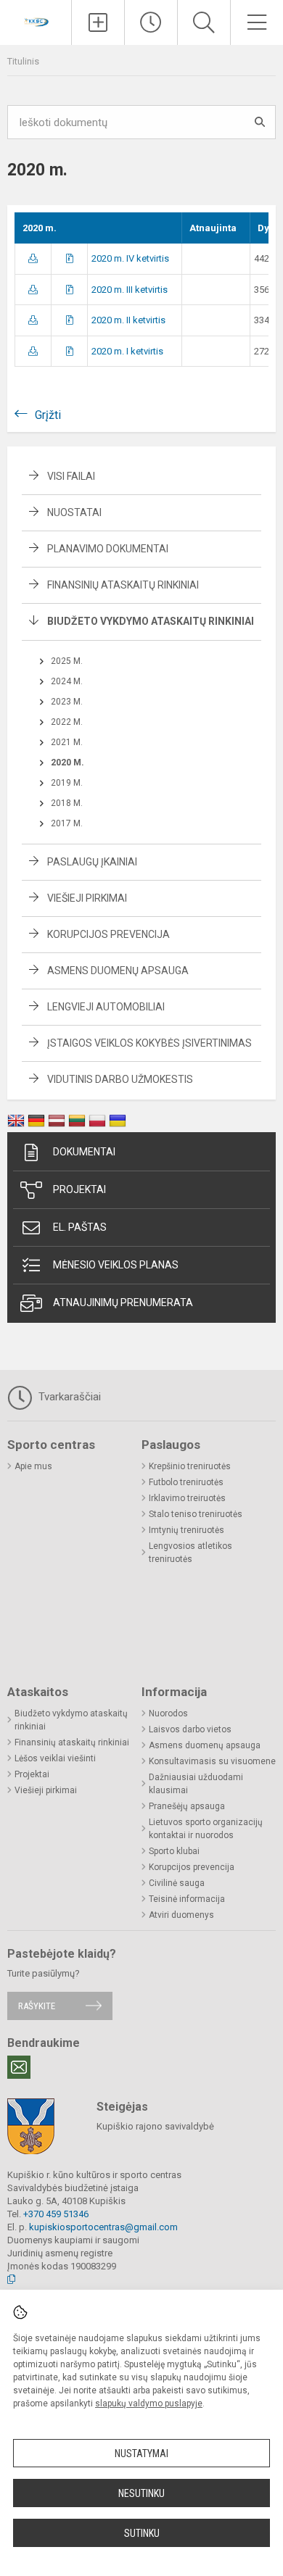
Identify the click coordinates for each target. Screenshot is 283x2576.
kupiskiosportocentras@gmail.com (103, 2227)
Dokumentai (84, 1152)
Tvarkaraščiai (68, 1397)
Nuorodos (168, 1713)
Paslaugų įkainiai (92, 862)
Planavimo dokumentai (108, 549)
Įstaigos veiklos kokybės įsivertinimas (149, 1043)
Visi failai (71, 476)
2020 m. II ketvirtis (128, 320)
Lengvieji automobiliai (106, 1007)
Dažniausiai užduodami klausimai (196, 1784)
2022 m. (67, 722)
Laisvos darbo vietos (190, 1729)
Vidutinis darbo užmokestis (120, 1079)
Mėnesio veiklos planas (116, 1265)
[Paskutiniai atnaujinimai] (151, 22)
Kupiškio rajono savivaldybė (155, 2126)
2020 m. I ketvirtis (127, 351)
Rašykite (37, 2006)
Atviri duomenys (181, 1915)
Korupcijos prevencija (108, 934)
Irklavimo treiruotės (187, 1498)
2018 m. (67, 803)
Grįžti (48, 415)
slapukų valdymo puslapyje (149, 2403)
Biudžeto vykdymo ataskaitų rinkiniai (151, 621)
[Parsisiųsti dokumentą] (33, 258)
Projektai (79, 1189)
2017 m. (67, 823)
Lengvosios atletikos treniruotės (190, 1553)
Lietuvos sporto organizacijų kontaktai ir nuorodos (206, 1829)
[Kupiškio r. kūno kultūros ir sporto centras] (36, 21)
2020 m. (67, 763)
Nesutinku (141, 2493)
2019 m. (67, 783)
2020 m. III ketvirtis (130, 290)
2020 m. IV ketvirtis (130, 258)
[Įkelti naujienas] (98, 22)
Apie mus (33, 1466)
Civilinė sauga (177, 1883)
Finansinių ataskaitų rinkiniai (123, 585)
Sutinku (142, 2533)
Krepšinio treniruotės (190, 1466)
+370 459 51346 (56, 2214)
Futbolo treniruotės (186, 1482)
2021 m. (67, 742)
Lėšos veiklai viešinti (55, 1758)
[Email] (19, 2067)
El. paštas (80, 1227)
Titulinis (23, 61)
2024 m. (67, 681)
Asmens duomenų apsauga (118, 971)
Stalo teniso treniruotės (196, 1514)
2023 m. (67, 702)
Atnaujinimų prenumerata (123, 1302)
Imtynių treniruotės (186, 1530)
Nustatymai (141, 2454)
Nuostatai (74, 512)
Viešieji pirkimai (87, 898)
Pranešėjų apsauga (187, 1806)
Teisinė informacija (187, 1899)
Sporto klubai (174, 1851)
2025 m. (67, 661)
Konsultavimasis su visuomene (212, 1761)
